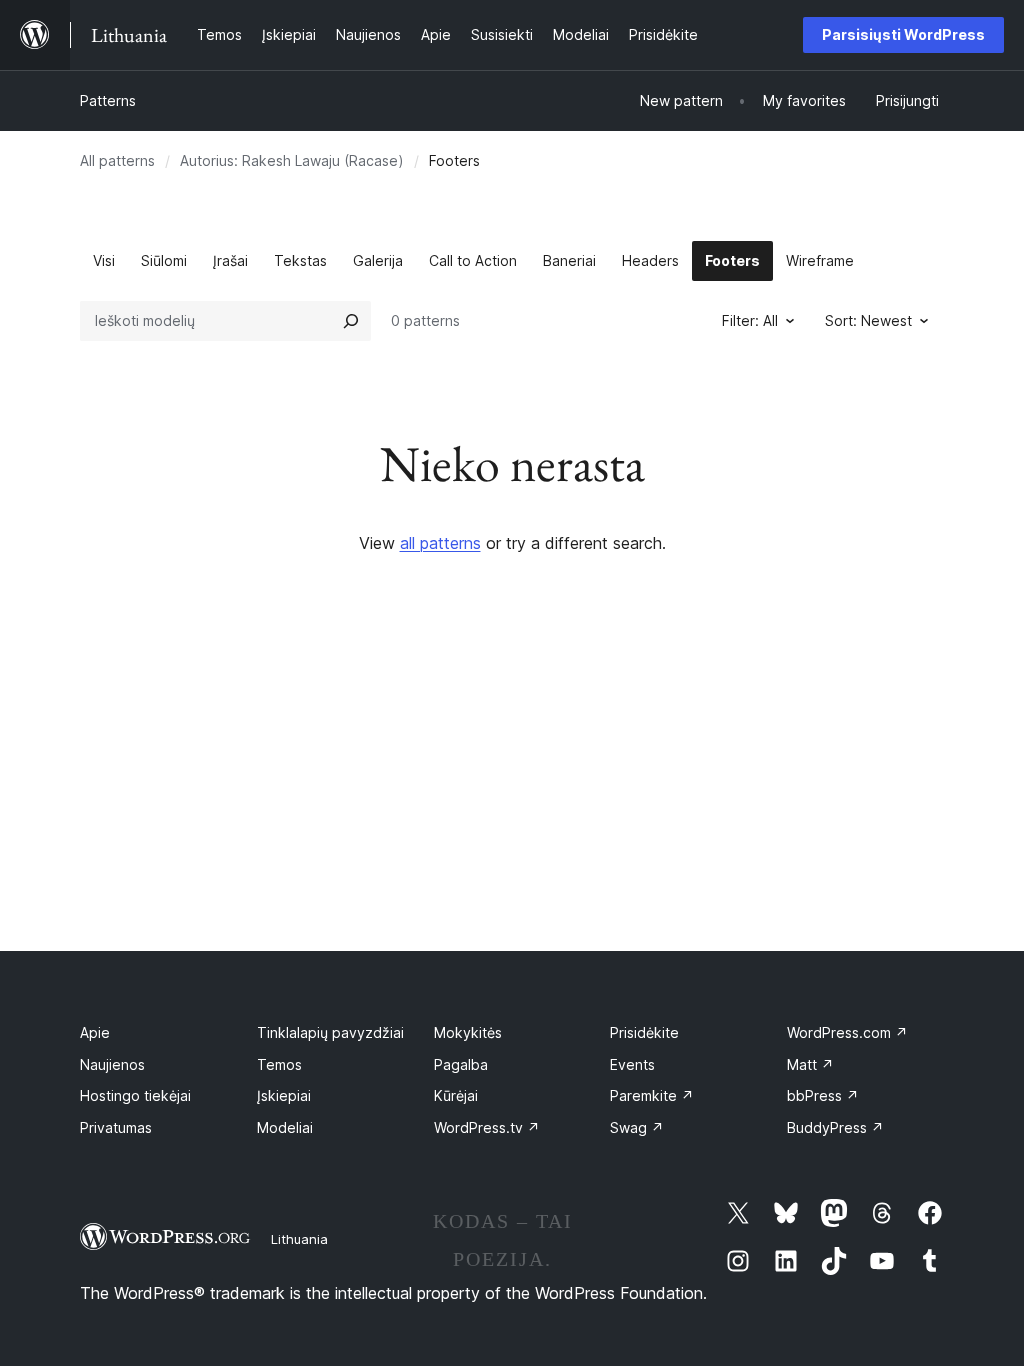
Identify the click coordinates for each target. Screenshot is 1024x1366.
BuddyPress (835, 1127)
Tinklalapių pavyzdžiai (330, 1032)
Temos (279, 1064)
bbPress (823, 1095)
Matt (810, 1064)
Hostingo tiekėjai (135, 1095)
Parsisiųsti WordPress (903, 34)
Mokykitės (468, 1032)
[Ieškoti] (351, 321)
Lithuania (299, 1239)
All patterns (117, 160)
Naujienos (112, 1064)
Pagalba (461, 1064)
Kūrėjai (456, 1095)
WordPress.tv (487, 1127)
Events (632, 1064)
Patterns (108, 100)
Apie (95, 1032)
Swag (637, 1127)
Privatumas (116, 1127)
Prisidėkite (644, 1032)
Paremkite (652, 1095)
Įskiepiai (284, 1095)
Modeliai (285, 1127)
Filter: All (750, 320)
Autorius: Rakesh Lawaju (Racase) (292, 160)
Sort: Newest (868, 320)
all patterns (440, 543)
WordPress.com (847, 1032)
